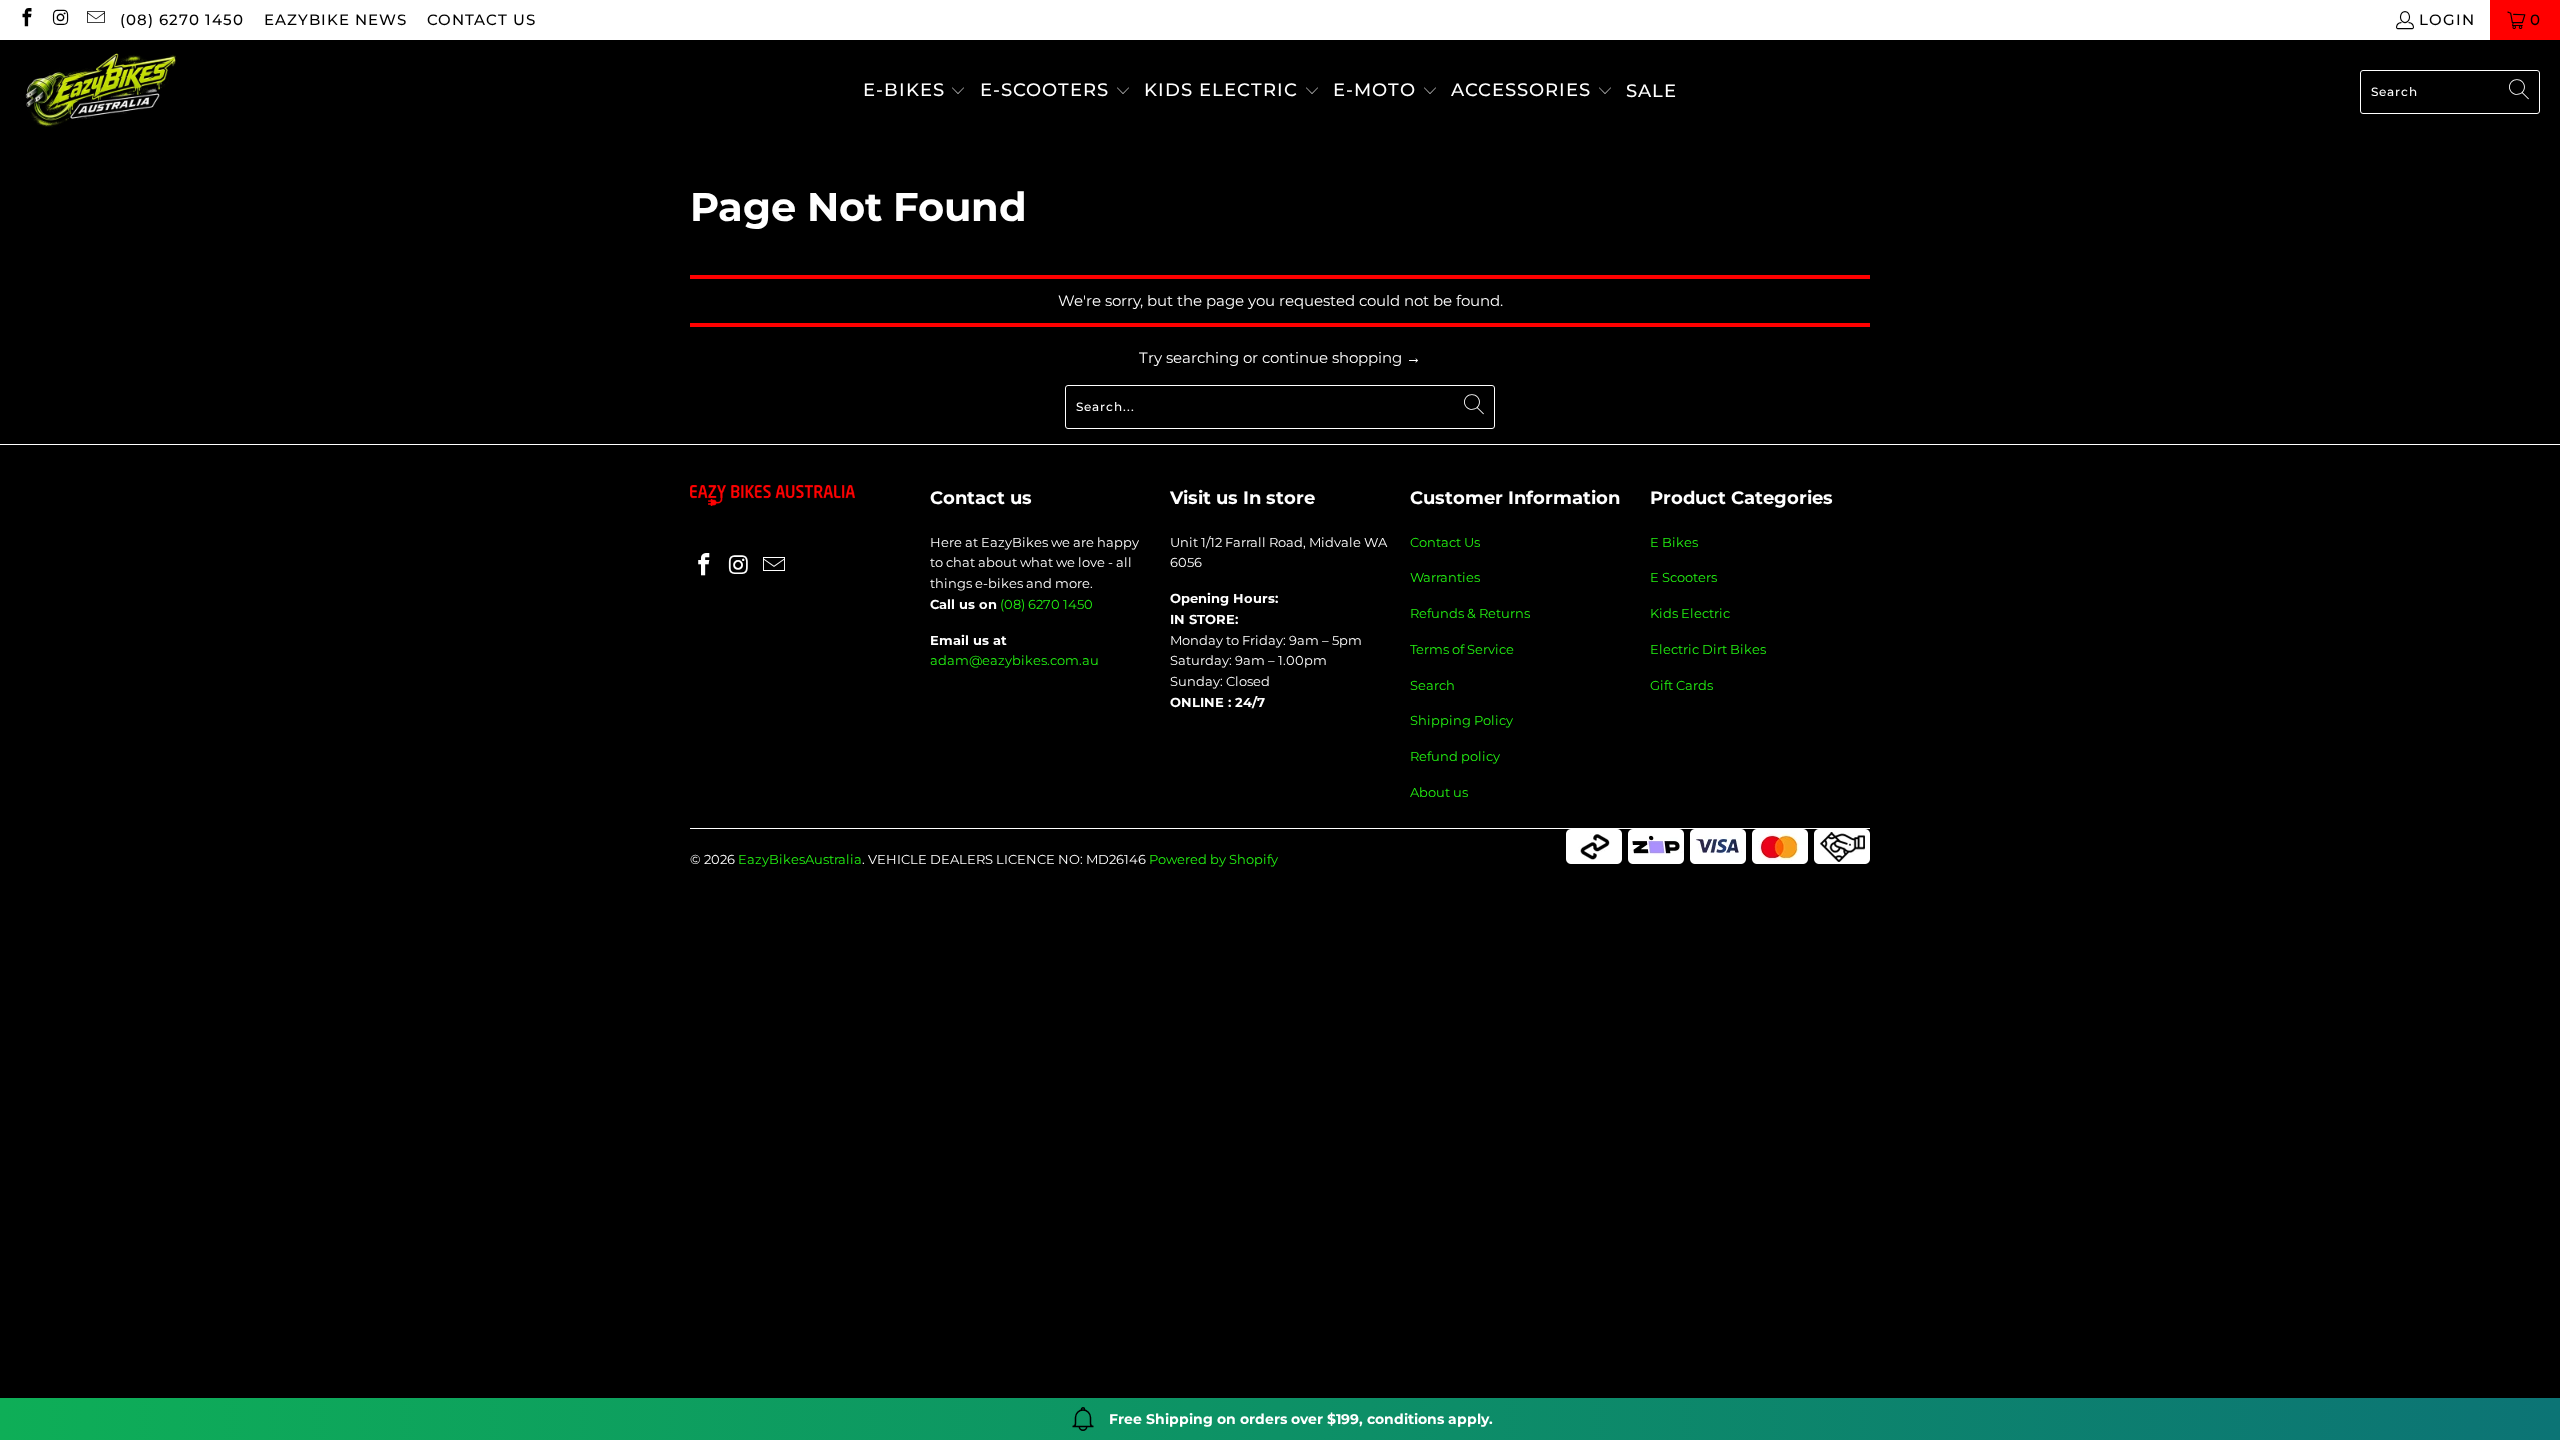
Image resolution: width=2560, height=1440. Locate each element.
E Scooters (1683, 577)
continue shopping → (1341, 357)
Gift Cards (1681, 685)
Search (1432, 685)
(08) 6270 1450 (182, 19)
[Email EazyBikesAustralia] (94, 19)
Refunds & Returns (1470, 613)
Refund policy (1455, 756)
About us (1439, 792)
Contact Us (1445, 542)
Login (2447, 19)
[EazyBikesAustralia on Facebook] (25, 19)
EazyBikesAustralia (800, 859)
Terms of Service (1462, 649)
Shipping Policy (1461, 720)
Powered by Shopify (1213, 859)
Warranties (1445, 577)
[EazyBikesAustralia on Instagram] (60, 19)
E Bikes (1674, 542)
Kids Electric (1690, 613)
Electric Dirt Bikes (1708, 649)
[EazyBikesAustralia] (100, 91)
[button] (915, 91)
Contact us (481, 19)
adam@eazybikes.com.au (1014, 660)
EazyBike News (335, 19)
